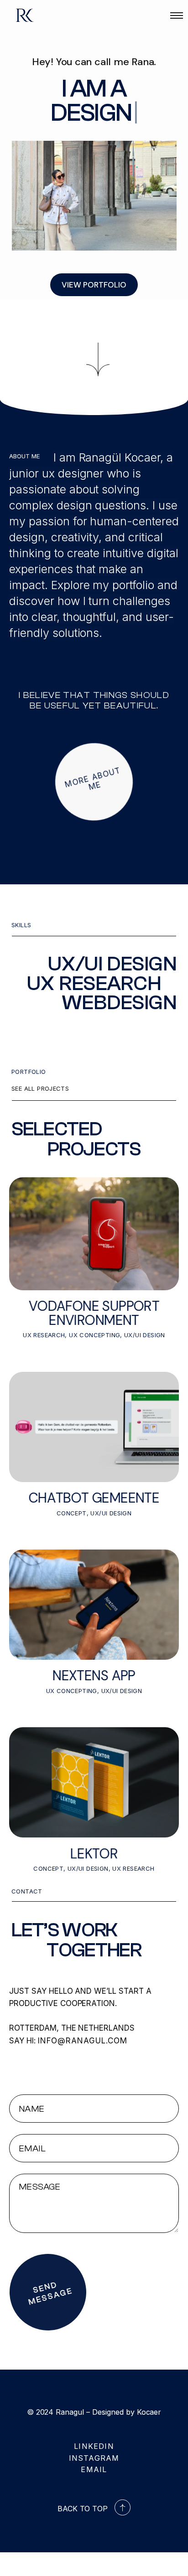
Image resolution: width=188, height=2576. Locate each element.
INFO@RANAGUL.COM (83, 2041)
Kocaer (149, 2412)
